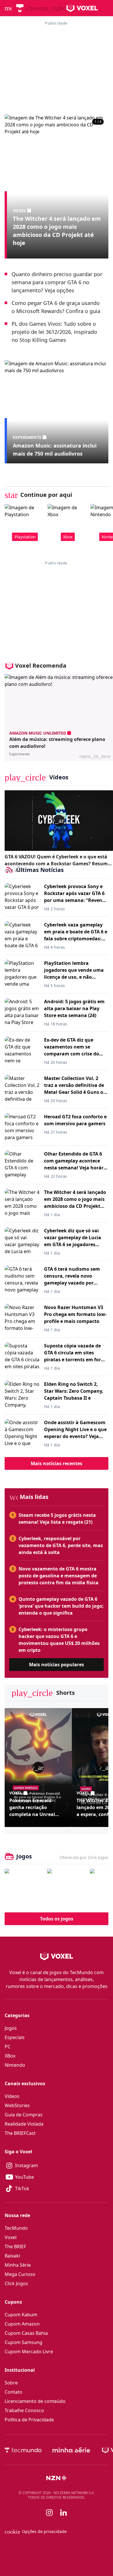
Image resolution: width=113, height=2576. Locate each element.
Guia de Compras (24, 2115)
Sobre (11, 2383)
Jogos (11, 2028)
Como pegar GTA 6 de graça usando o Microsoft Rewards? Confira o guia (56, 307)
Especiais (15, 2037)
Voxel (11, 2237)
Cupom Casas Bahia (26, 2333)
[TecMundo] (20, 8)
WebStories (17, 2105)
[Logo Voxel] (82, 8)
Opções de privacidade (36, 2532)
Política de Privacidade (29, 2420)
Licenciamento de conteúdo (35, 2401)
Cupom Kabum (21, 2315)
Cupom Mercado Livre (29, 2352)
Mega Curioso (20, 2274)
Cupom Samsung (23, 2342)
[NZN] (57, 2478)
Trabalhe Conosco (24, 2410)
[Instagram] (50, 2513)
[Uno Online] (67, 1888)
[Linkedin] (63, 2513)
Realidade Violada (24, 2124)
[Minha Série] (71, 2450)
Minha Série (18, 2265)
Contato (13, 2392)
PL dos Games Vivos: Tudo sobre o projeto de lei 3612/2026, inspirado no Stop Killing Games (54, 332)
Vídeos (12, 2096)
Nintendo (15, 2065)
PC (8, 2047)
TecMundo (16, 2228)
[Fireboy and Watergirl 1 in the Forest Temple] (24, 1888)
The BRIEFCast (20, 2133)
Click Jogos (16, 2283)
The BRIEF (15, 2246)
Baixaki (12, 2256)
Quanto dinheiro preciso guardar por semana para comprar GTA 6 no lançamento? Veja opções (57, 282)
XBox (10, 2056)
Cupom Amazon (22, 2324)
